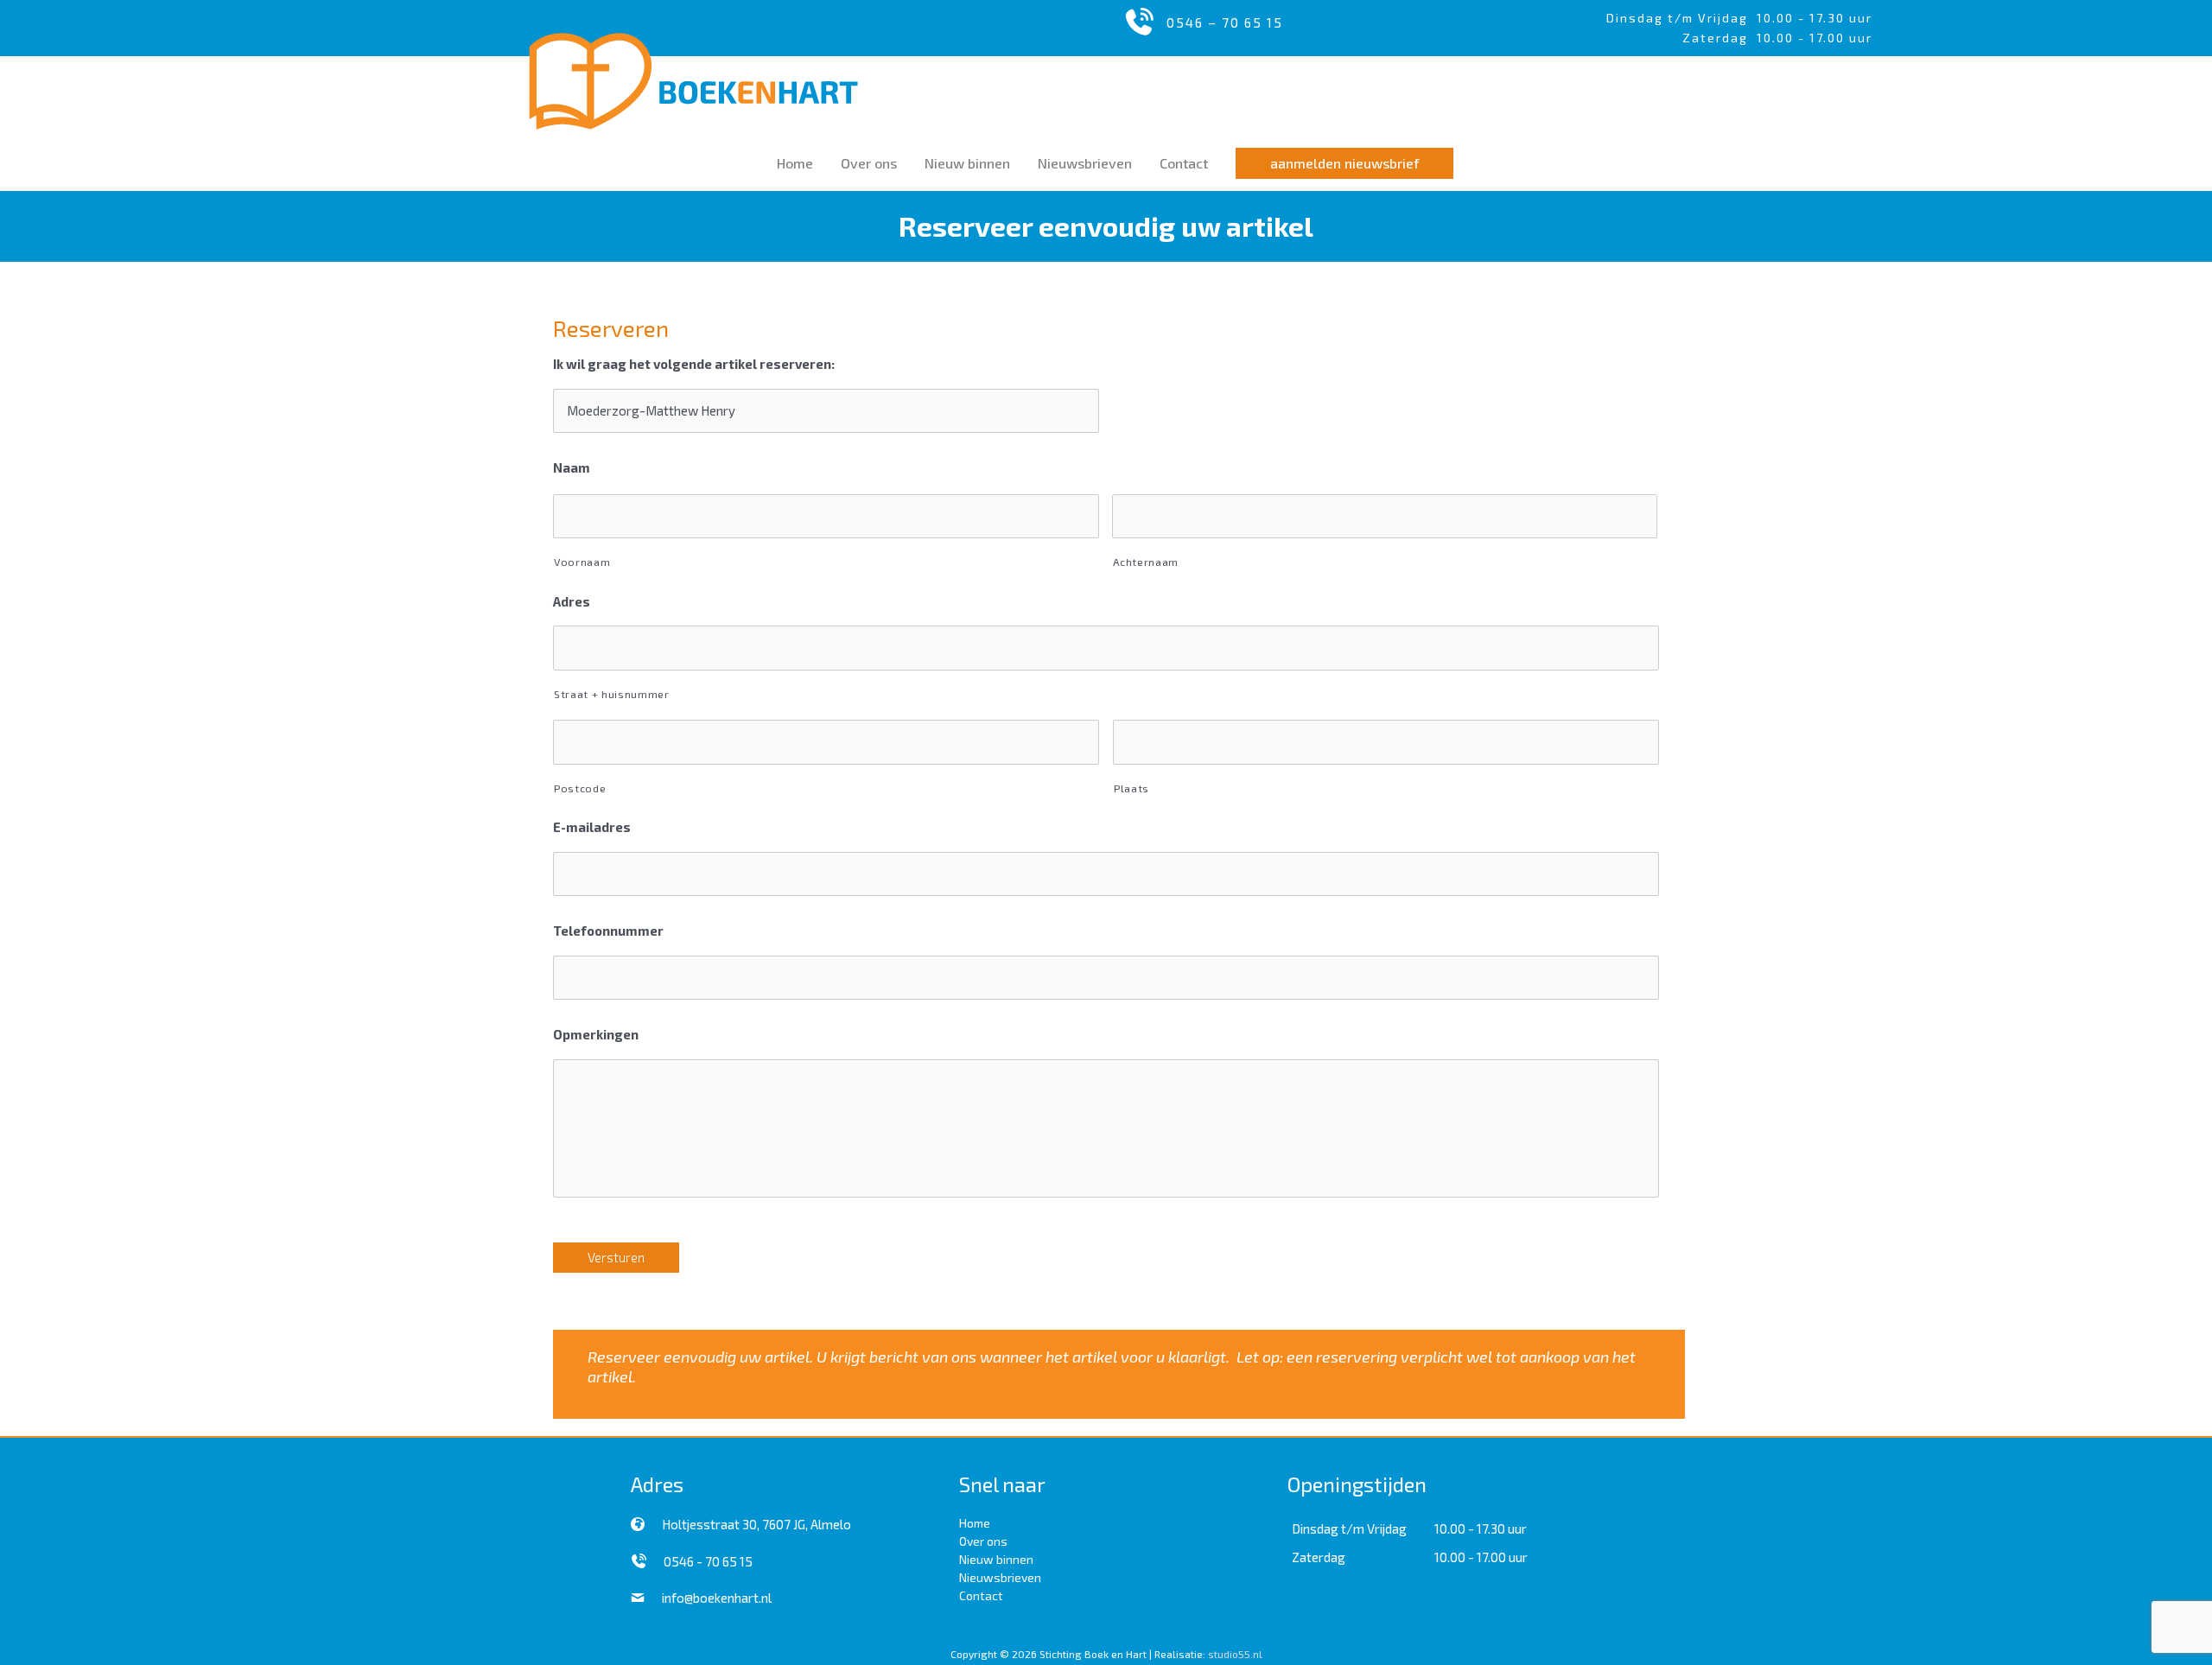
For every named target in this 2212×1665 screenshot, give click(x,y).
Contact (981, 1595)
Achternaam (1146, 562)
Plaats (1131, 788)
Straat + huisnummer (612, 694)
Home (975, 1523)
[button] (1344, 163)
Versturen (616, 1257)
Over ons (983, 1541)
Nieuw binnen (996, 1559)
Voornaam (582, 562)
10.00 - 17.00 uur (1481, 1557)
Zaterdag (1319, 1557)
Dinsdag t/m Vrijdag (1681, 18)
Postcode (580, 788)
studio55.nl (1235, 1654)
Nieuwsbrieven (1000, 1577)
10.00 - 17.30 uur (1815, 18)
